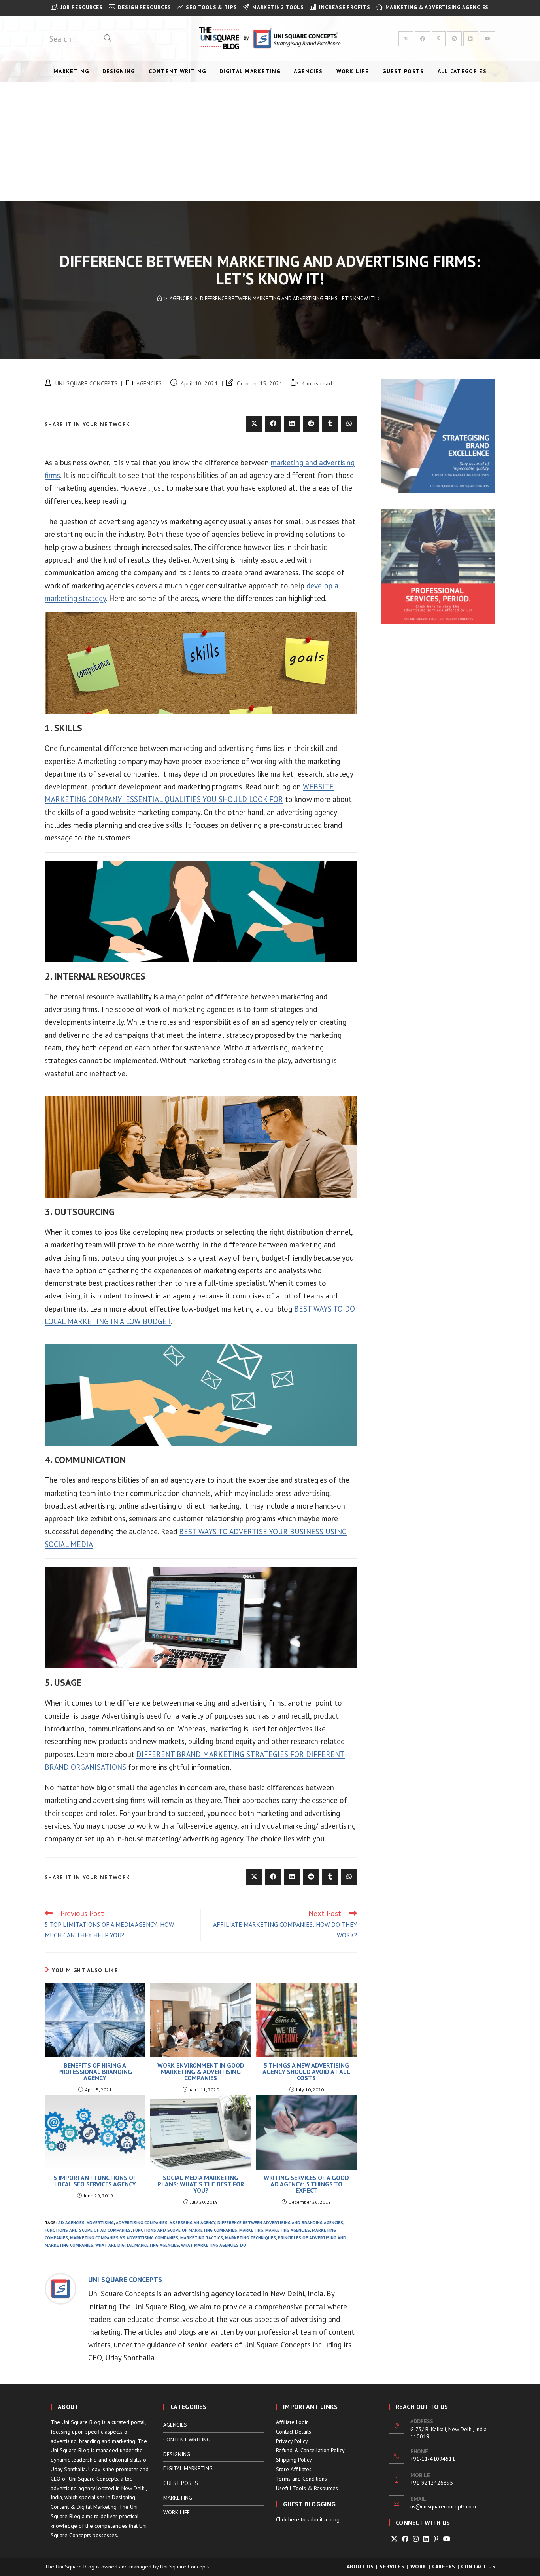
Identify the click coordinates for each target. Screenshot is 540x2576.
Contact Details (294, 2432)
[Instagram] (416, 2539)
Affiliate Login (292, 2422)
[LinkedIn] (426, 2539)
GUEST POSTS (181, 2483)
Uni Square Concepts (185, 2567)
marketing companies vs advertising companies (124, 2238)
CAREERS (444, 2567)
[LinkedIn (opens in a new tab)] (471, 39)
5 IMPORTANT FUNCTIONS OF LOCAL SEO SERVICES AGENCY (95, 2181)
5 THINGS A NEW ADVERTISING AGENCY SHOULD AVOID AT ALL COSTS (306, 2072)
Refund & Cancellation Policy (310, 2450)
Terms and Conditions (301, 2479)
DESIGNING (177, 2454)
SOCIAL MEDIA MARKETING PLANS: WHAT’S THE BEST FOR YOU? (201, 2184)
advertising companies (142, 2223)
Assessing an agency (193, 2223)
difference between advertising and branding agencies (280, 2223)
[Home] (160, 299)
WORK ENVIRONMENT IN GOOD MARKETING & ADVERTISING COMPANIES (201, 2072)
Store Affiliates (294, 2469)
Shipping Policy (294, 2460)
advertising (100, 2223)
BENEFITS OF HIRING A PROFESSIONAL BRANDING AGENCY (95, 2072)
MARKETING (178, 2498)
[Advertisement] (270, 142)
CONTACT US (478, 2567)
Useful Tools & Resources (307, 2488)
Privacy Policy (292, 2441)
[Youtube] (447, 2539)
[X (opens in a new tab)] (406, 39)
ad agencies (71, 2223)
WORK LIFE (177, 2512)
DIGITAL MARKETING (188, 2468)
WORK (418, 2567)
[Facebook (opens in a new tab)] (423, 39)
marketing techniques (250, 2238)
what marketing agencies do (214, 2245)
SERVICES (392, 2567)
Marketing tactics (202, 2238)
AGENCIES (149, 383)
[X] (394, 2539)
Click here (288, 2519)
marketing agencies (288, 2230)
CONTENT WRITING (187, 2440)
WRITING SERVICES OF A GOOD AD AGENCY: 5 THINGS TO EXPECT (306, 2184)
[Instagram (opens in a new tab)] (454, 39)
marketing (251, 2230)
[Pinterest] (436, 2539)
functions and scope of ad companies (88, 2230)
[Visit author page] (60, 2288)
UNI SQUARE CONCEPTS (87, 383)
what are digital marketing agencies (137, 2245)
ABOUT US (360, 2567)
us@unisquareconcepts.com (443, 2506)
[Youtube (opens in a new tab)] (487, 39)
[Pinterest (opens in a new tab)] (439, 39)
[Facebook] (405, 2539)
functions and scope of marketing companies (185, 2230)
